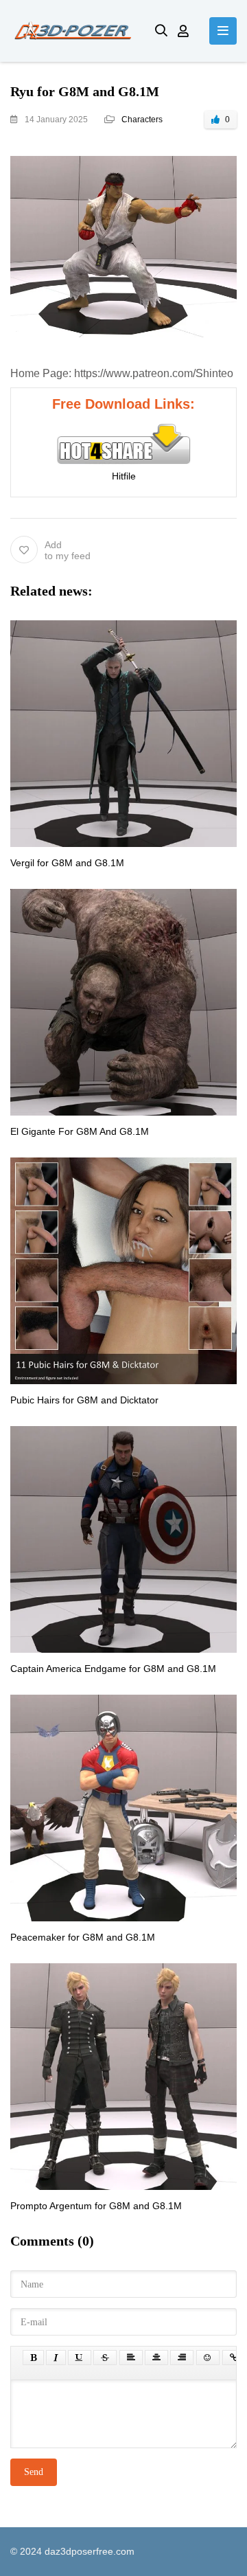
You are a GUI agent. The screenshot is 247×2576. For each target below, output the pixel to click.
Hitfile (124, 476)
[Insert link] (234, 2358)
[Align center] (156, 2358)
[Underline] (80, 2358)
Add (68, 550)
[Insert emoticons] (208, 2358)
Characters (142, 120)
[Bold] (33, 2358)
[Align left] (131, 2358)
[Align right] (182, 2358)
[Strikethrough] (105, 2358)
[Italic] (56, 2358)
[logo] (72, 31)
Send (34, 2472)
